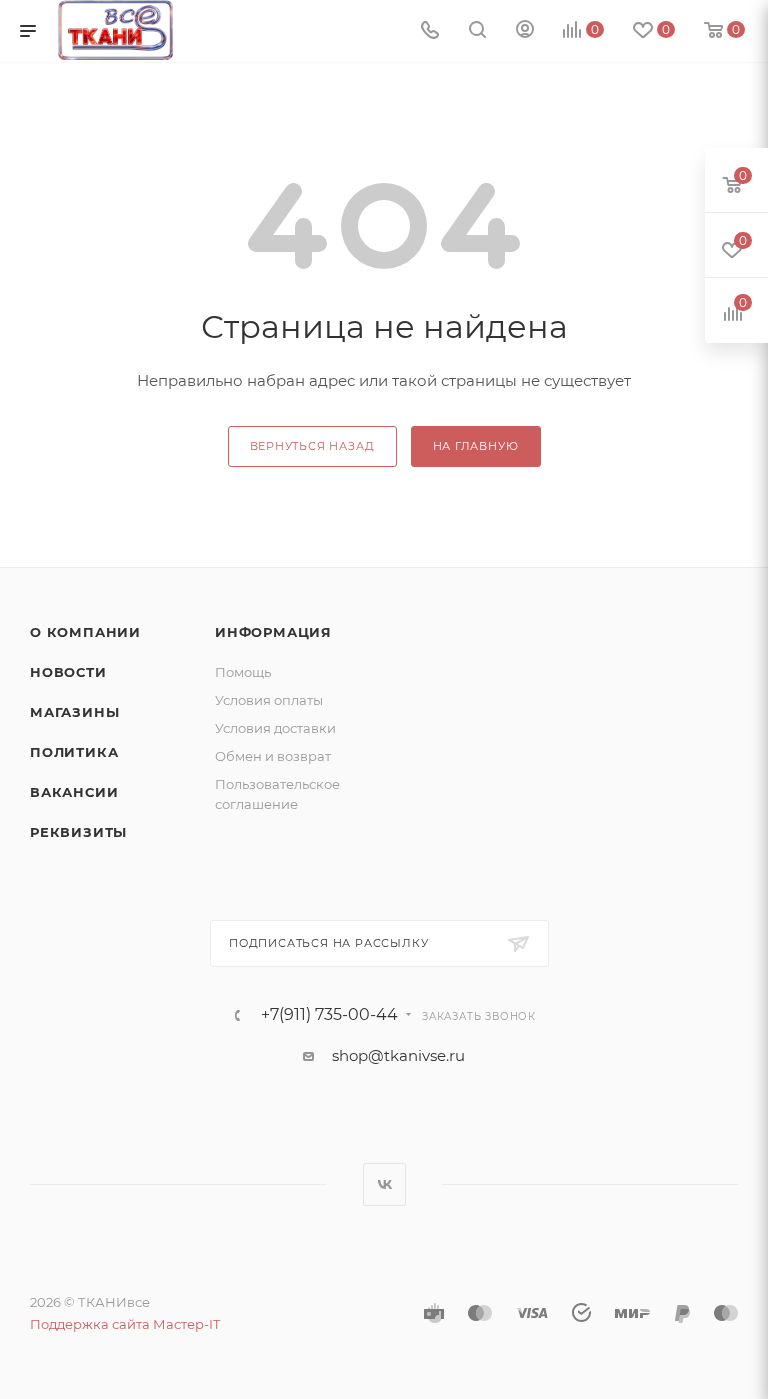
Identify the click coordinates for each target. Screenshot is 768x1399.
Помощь (243, 672)
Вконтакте (384, 1184)
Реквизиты (78, 832)
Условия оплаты (269, 700)
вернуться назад (312, 446)
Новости (68, 672)
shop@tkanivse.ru (398, 1055)
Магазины (74, 712)
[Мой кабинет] (525, 31)
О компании (85, 632)
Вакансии (74, 792)
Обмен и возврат (273, 756)
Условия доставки (275, 728)
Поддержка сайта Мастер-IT (125, 1324)
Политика (74, 752)
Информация (273, 632)
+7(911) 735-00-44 (329, 1015)
